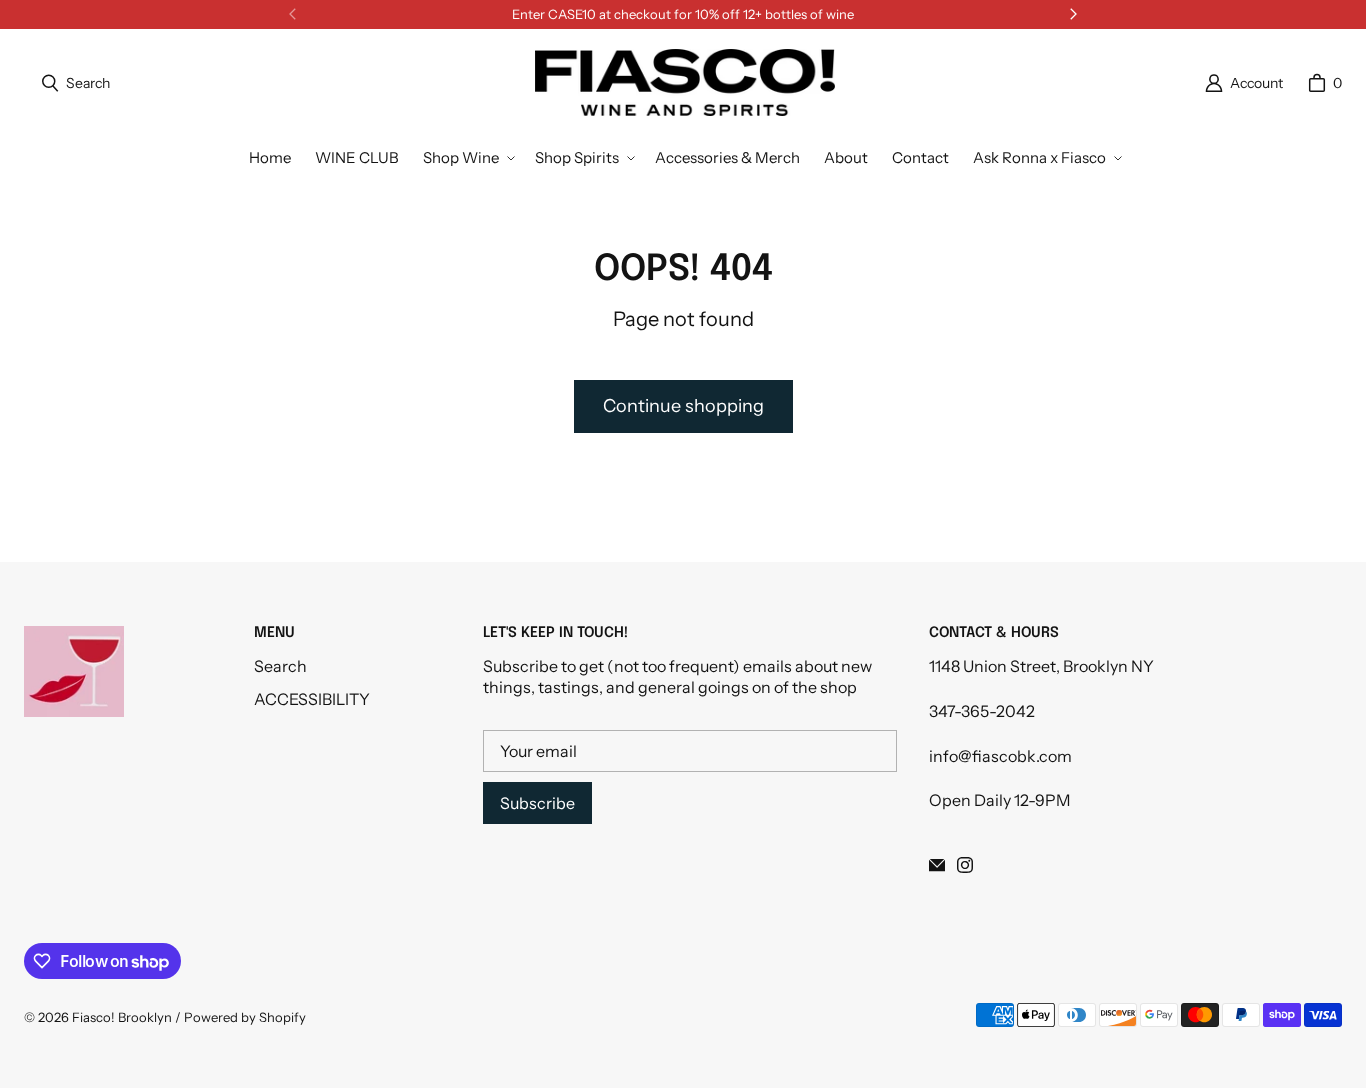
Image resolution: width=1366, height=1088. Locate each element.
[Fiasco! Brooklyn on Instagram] (965, 865)
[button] (467, 158)
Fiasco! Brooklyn (122, 1017)
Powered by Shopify (245, 1017)
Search (280, 666)
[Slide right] (1073, 14)
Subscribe (537, 803)
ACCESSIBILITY (312, 699)
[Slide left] (293, 14)
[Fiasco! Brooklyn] (685, 83)
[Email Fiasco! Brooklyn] (937, 865)
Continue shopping (683, 406)
